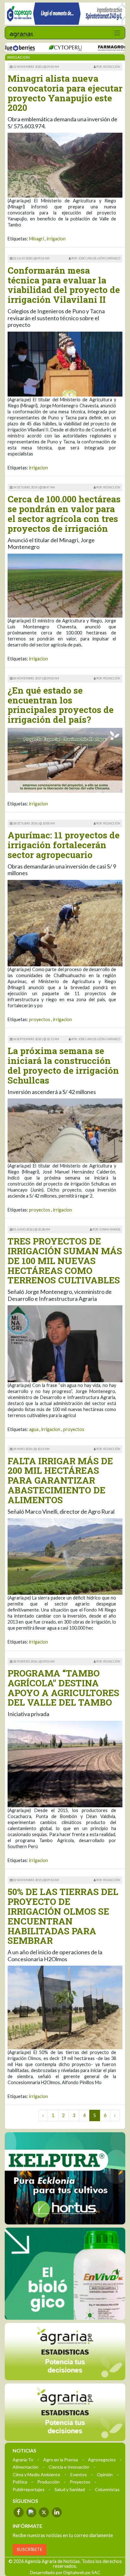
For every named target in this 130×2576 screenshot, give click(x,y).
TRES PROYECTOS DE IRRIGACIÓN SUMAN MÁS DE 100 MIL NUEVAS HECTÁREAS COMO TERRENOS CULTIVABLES (65, 1261)
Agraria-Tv (23, 2459)
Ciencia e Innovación (69, 2467)
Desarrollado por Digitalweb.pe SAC (65, 2572)
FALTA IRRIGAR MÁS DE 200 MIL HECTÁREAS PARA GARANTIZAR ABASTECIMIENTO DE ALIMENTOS (60, 1480)
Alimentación (26, 2467)
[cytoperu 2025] (37, 48)
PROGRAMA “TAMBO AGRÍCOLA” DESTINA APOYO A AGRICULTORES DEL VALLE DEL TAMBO (63, 1688)
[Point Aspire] (65, 14)
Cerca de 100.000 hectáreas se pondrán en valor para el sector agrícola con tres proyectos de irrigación (64, 514)
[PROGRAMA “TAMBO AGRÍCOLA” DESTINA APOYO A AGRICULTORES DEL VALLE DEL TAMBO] (65, 1763)
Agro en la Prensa (61, 2459)
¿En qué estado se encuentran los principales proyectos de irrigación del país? (61, 705)
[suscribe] (65, 2412)
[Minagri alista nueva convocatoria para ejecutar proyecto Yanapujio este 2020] (65, 165)
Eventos (79, 2474)
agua (34, 1429)
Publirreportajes (29, 2489)
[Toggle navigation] (117, 33)
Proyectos (80, 2481)
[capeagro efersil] (65, 2273)
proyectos (40, 1019)
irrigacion (56, 239)
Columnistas (107, 2489)
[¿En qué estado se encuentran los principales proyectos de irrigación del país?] (65, 760)
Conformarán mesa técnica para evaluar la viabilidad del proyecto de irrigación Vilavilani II (64, 285)
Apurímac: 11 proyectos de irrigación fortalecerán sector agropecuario (64, 845)
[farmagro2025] (89, 48)
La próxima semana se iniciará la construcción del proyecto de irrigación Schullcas (63, 1065)
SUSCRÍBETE (30, 2549)
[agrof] (65, 2351)
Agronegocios (102, 2459)
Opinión (105, 2474)
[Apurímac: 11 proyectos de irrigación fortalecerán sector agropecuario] (65, 922)
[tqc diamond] (65, 2178)
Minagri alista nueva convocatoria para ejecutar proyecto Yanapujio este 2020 (65, 93)
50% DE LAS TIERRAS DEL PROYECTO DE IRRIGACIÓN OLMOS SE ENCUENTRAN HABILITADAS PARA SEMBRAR (63, 1916)
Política (20, 2481)
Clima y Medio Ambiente (36, 2474)
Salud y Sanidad (70, 2489)
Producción (48, 2481)
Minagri (36, 239)
